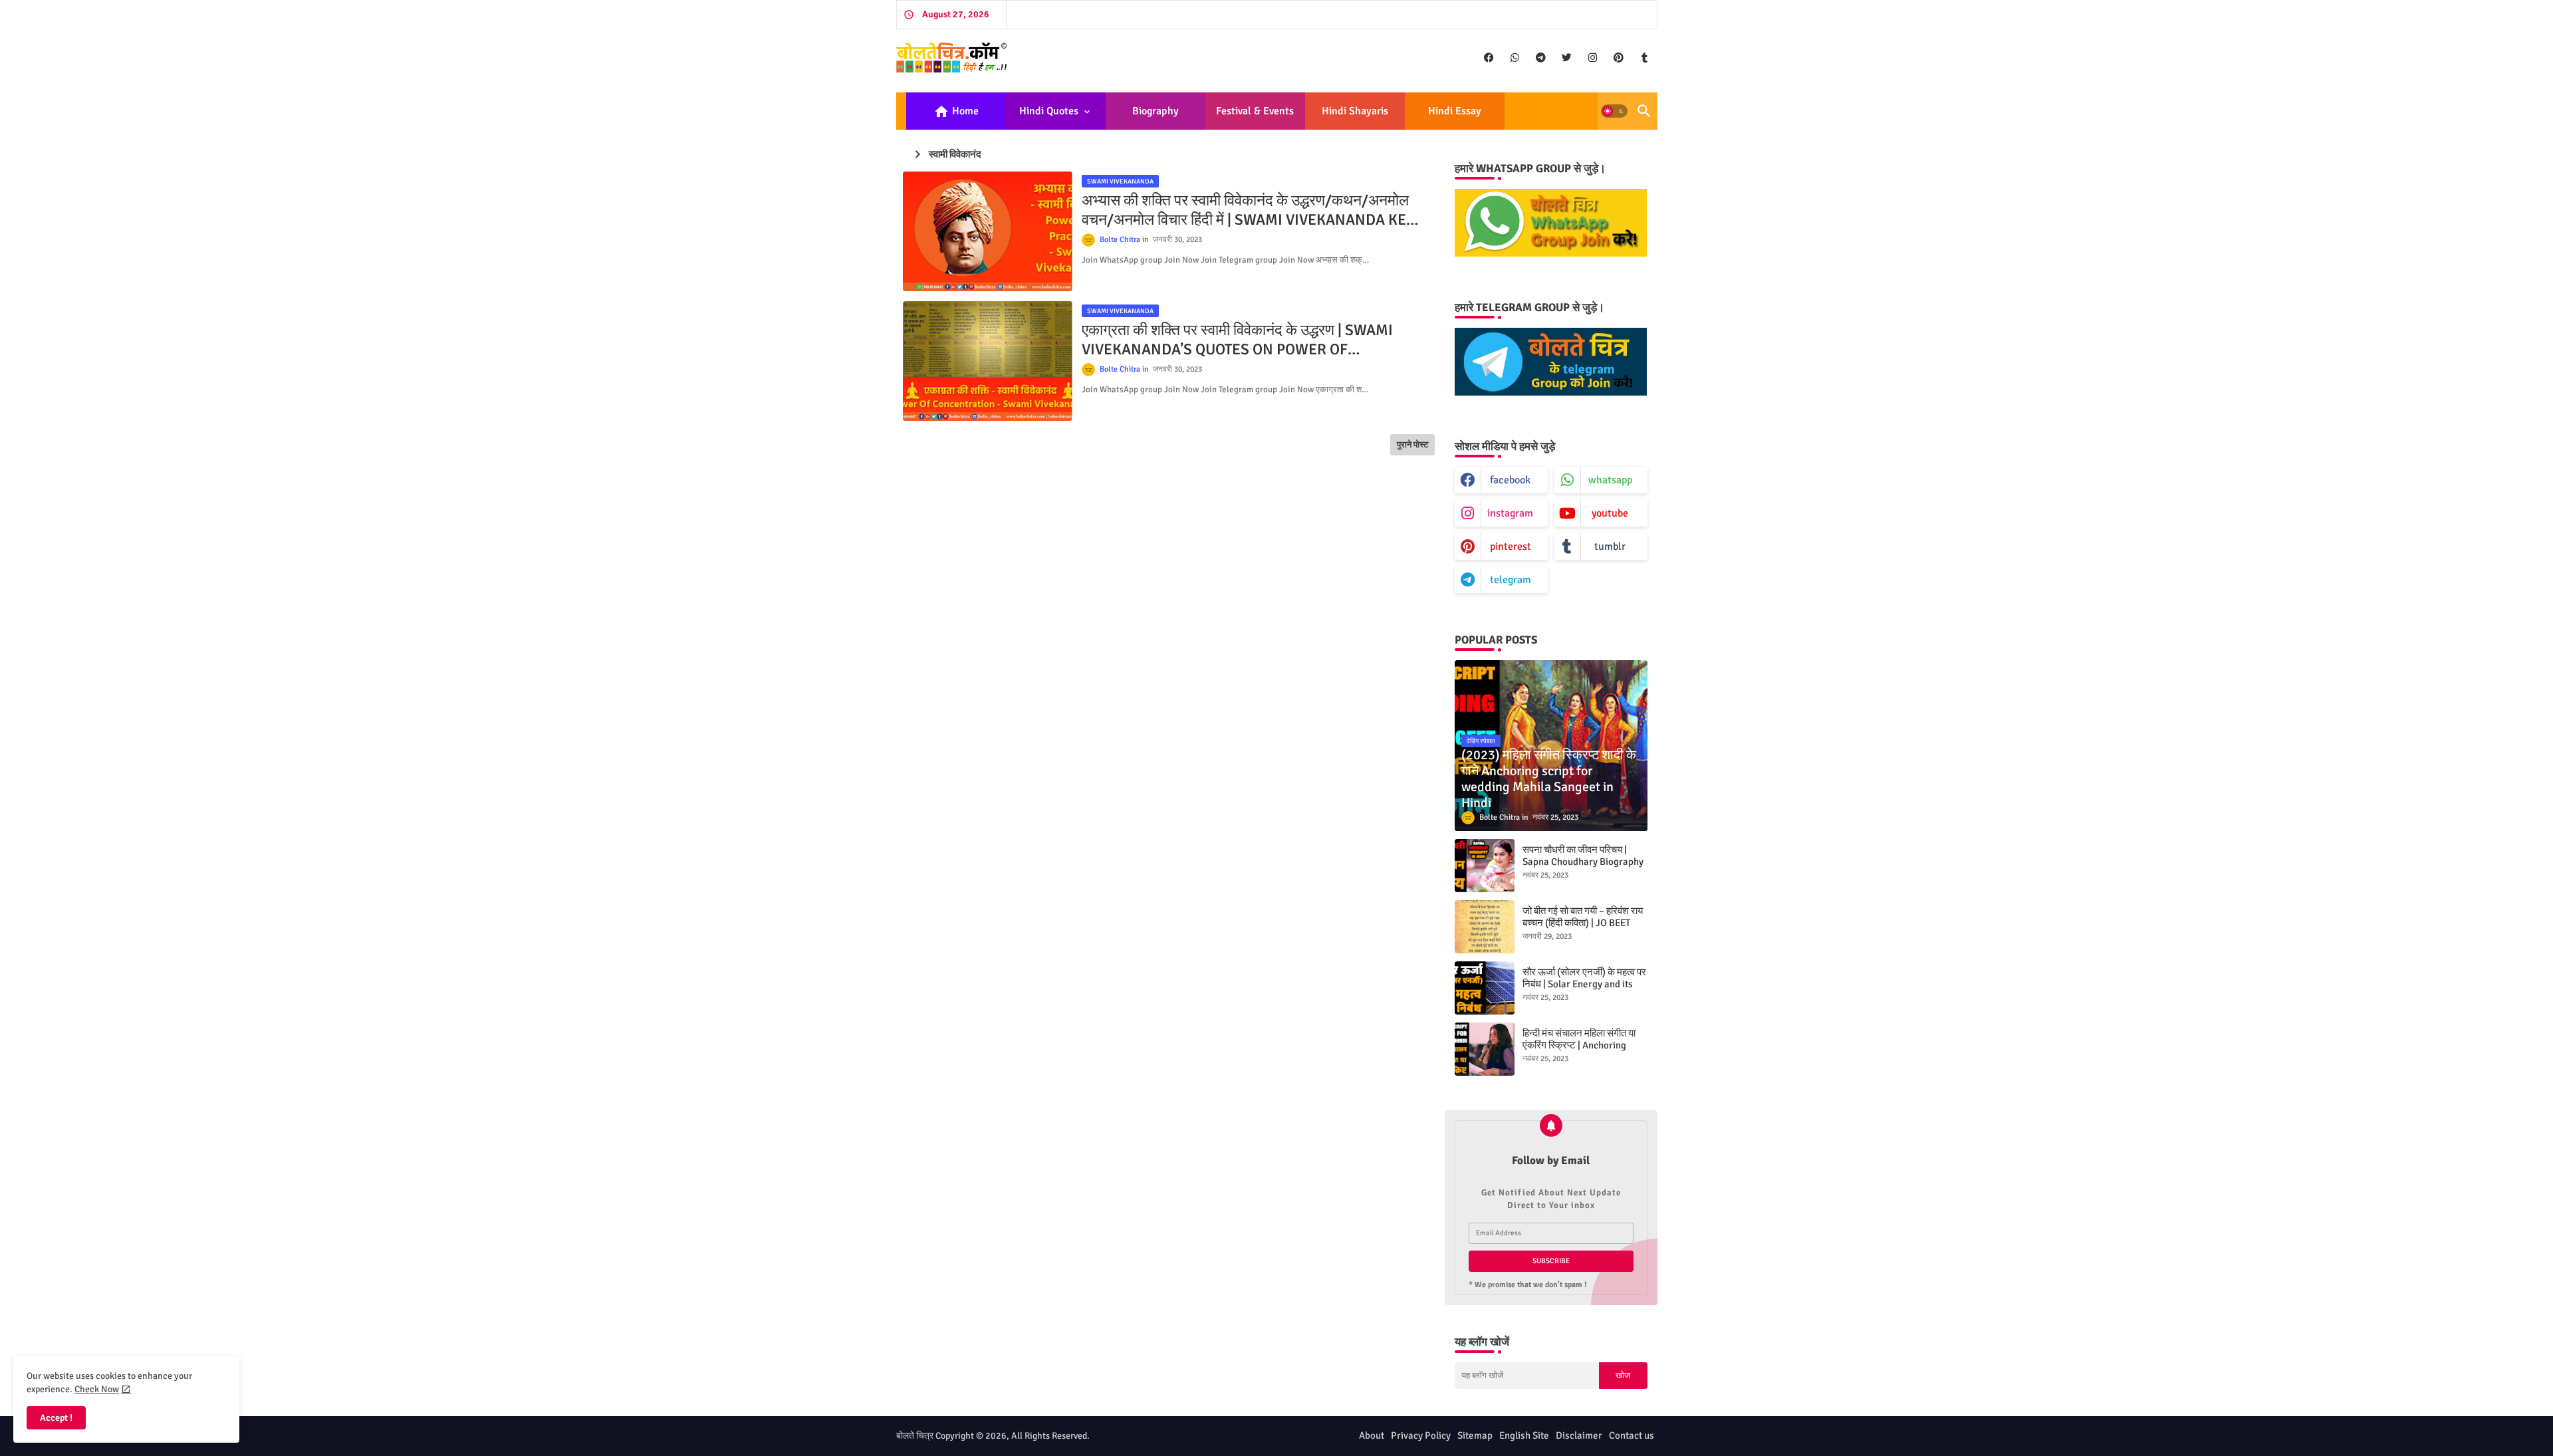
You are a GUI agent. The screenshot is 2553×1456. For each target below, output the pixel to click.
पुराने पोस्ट (1412, 445)
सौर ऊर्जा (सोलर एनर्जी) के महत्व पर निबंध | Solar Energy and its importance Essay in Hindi (1584, 984)
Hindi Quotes (1049, 111)
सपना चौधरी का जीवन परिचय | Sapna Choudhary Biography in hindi (1583, 862)
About (1372, 1435)
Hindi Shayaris (1355, 111)
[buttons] (1489, 58)
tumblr (1610, 546)
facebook (1510, 480)
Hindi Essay (1455, 111)
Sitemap (1475, 1435)
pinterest (1511, 546)
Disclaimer (1579, 1435)
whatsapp (1610, 480)
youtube (1610, 513)
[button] (1614, 111)
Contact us (1632, 1435)
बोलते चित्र (915, 1436)
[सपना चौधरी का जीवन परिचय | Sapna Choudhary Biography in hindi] (1485, 866)
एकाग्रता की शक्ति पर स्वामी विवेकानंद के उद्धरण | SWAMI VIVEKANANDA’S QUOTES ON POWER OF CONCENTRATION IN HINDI (1237, 340)
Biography (1155, 111)
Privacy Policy (1421, 1435)
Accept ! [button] (56, 1418)
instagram (1510, 513)
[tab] (956, 111)
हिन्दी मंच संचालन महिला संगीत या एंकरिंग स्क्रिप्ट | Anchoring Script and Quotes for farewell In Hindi (1579, 1051)
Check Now (97, 1389)
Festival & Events (1255, 111)
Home (956, 112)
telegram (1511, 580)
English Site (1524, 1435)
